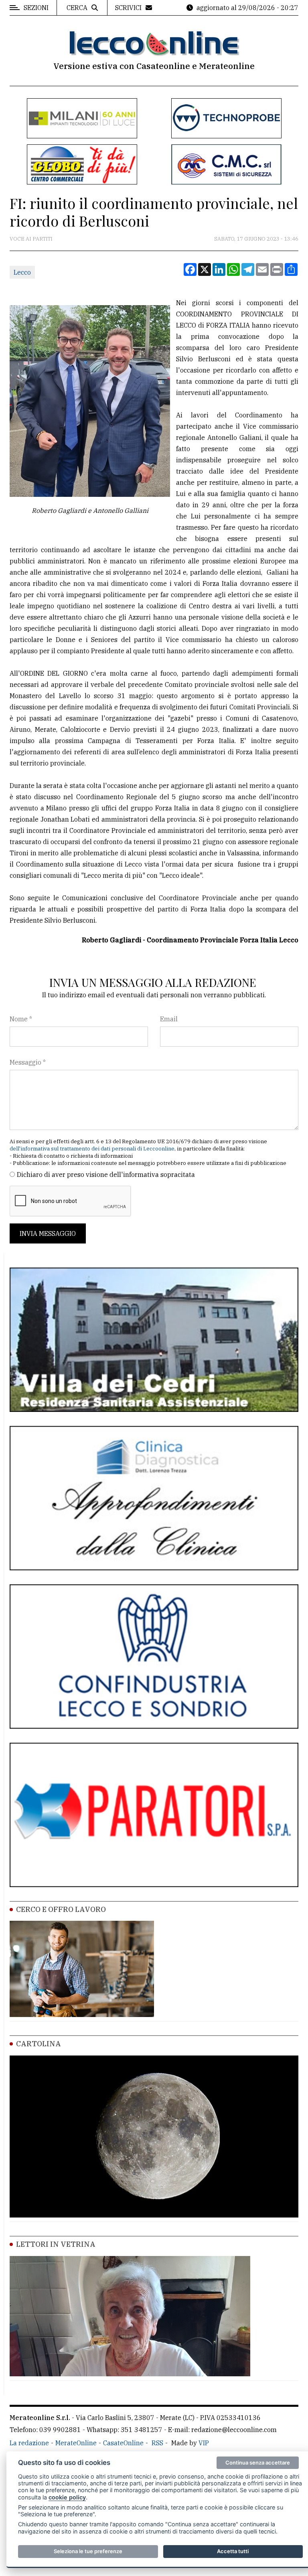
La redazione (29, 2443)
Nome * (21, 1019)
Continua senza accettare (258, 2463)
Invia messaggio (48, 1233)
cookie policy (67, 2497)
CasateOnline (123, 2443)
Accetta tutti (233, 2551)
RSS (157, 2443)
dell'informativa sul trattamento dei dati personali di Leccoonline (92, 1149)
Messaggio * (28, 1062)
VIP (204, 2443)
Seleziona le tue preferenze (88, 2551)
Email (169, 1019)
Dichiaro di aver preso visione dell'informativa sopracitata (106, 1175)
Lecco (22, 272)
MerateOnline (76, 2443)
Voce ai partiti (31, 239)
